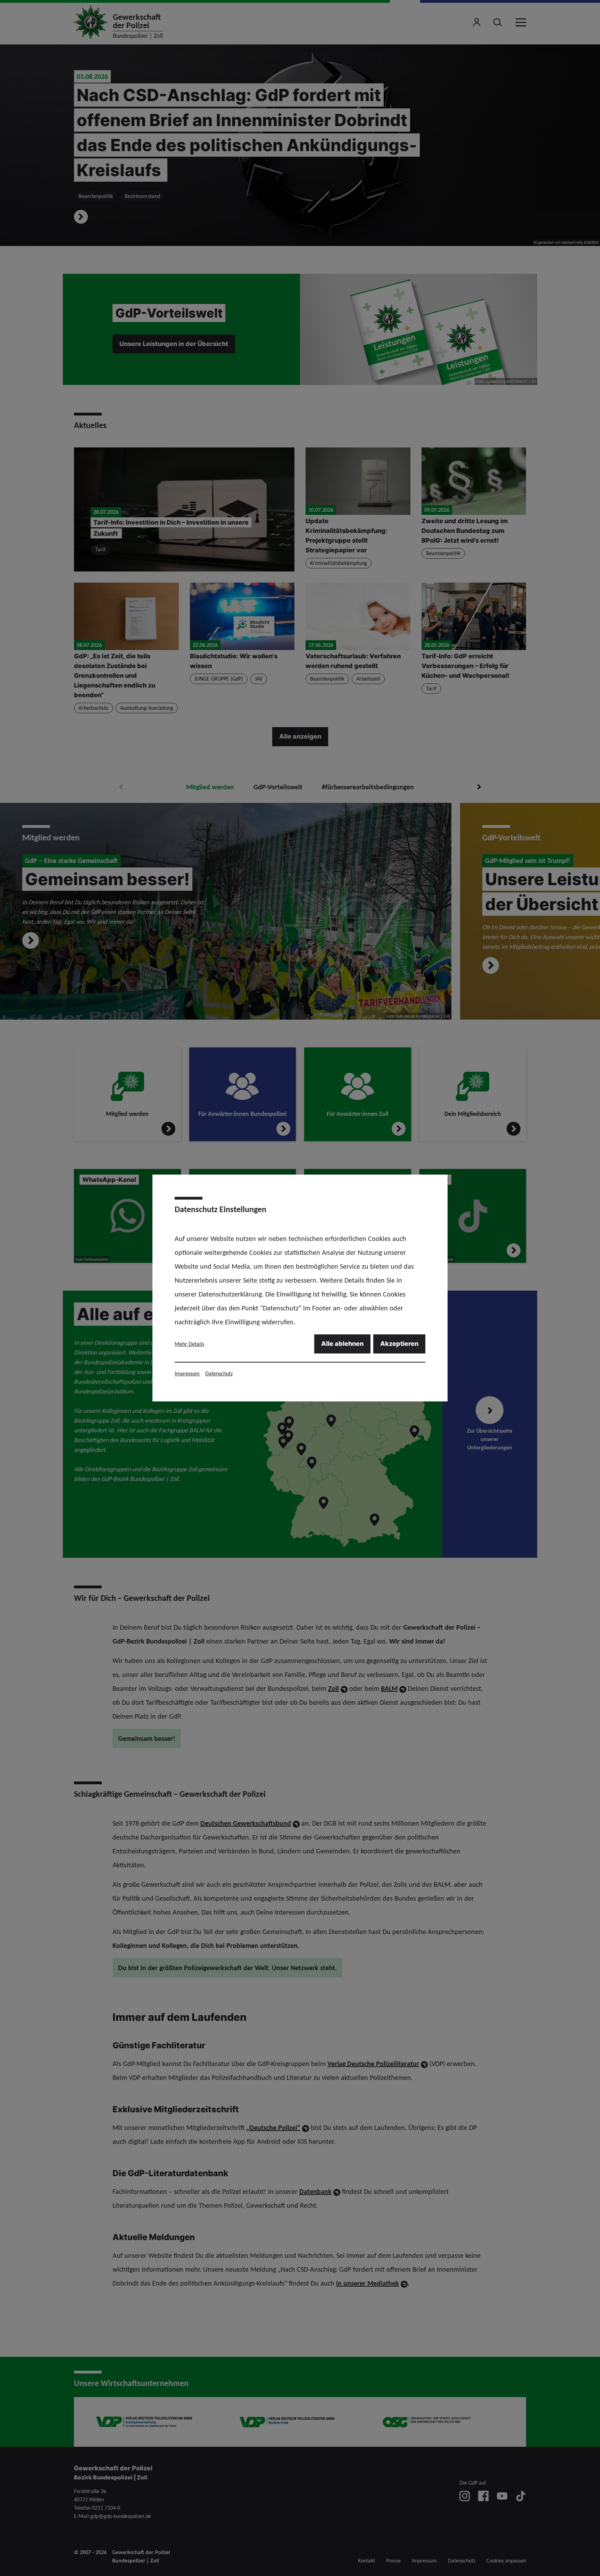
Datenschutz (219, 1373)
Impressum (187, 1373)
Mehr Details (189, 1344)
